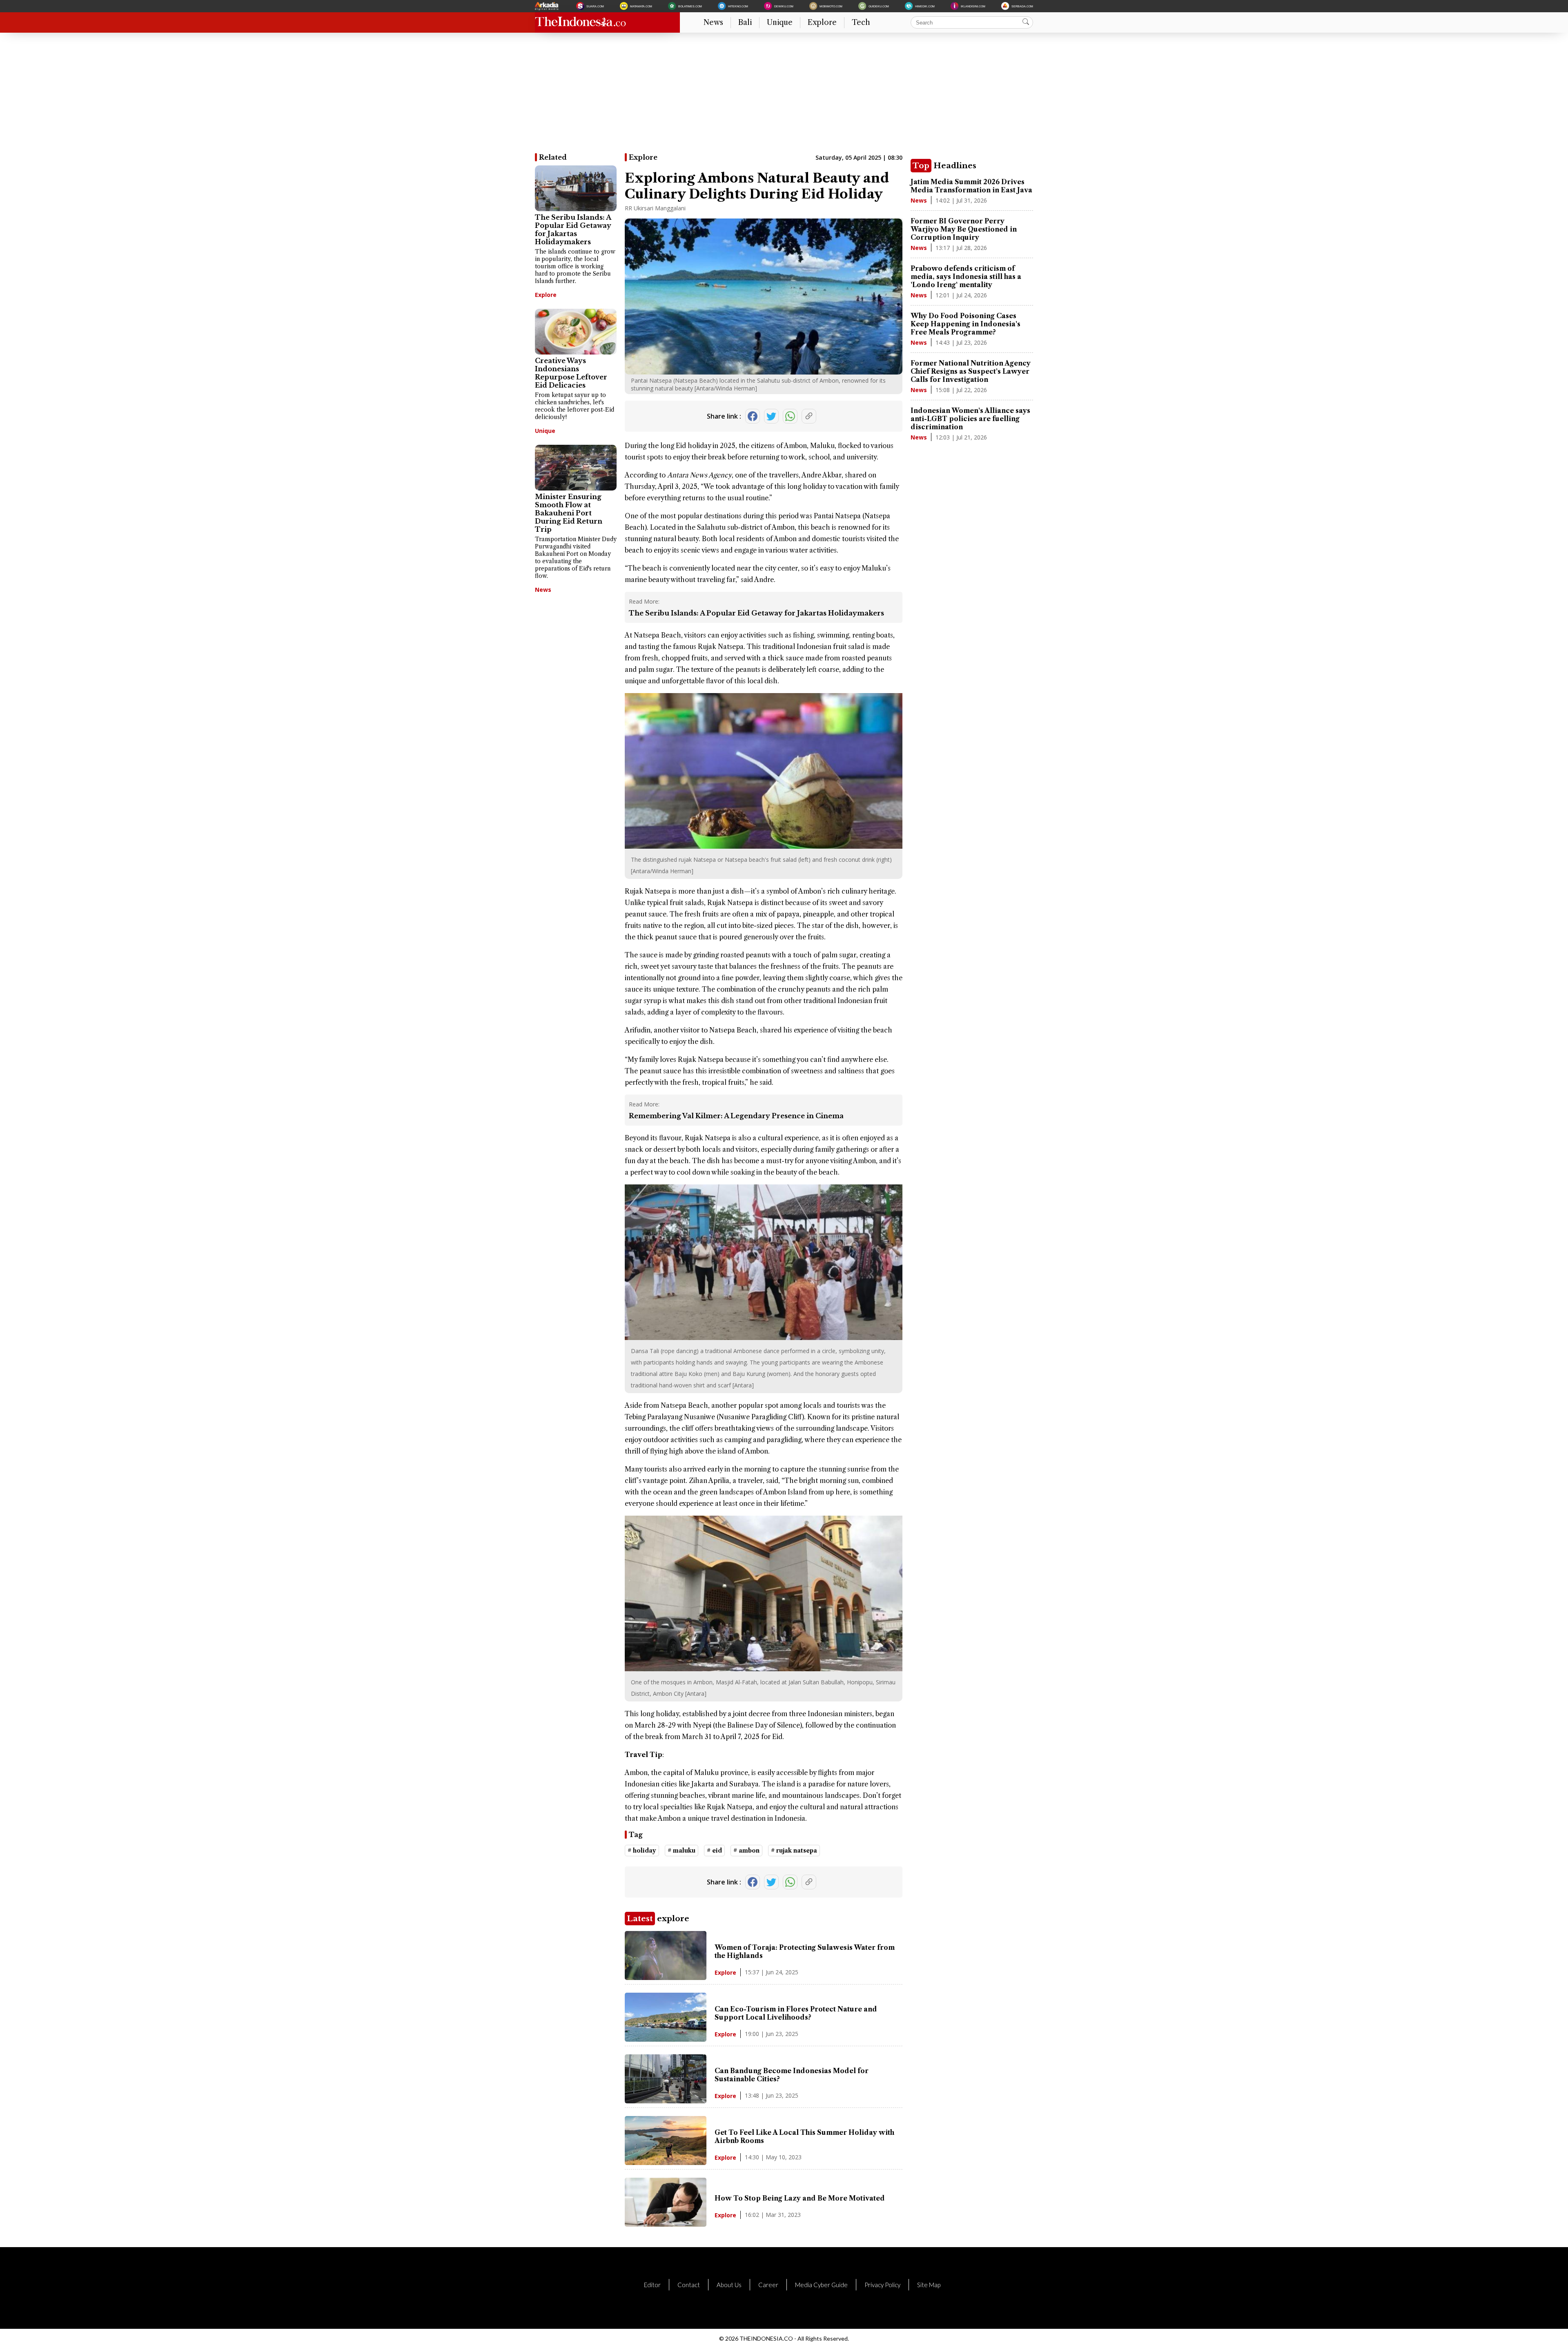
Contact (689, 2285)
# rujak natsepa (794, 1851)
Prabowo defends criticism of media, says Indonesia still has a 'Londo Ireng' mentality (966, 276)
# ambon (746, 1851)
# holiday (642, 1851)
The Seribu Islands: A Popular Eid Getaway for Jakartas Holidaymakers (573, 230)
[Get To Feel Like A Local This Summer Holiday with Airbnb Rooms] (666, 2163)
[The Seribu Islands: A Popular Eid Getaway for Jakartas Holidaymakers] (576, 188)
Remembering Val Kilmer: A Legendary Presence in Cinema (736, 1116)
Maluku (822, 446)
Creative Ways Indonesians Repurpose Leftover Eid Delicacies (571, 373)
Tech (861, 22)
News (713, 22)
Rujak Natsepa (721, 647)
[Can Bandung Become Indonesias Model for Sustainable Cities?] (666, 2101)
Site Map (929, 2285)
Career (768, 2285)
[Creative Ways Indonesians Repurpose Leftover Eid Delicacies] (576, 332)
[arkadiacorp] (548, 6)
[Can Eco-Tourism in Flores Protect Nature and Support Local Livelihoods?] (666, 2039)
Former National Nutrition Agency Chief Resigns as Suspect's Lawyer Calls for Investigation (971, 371)
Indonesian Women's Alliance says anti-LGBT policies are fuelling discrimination (970, 419)
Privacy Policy (882, 2285)
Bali (745, 22)
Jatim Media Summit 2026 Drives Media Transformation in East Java (971, 186)
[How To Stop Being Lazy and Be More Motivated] (666, 2224)
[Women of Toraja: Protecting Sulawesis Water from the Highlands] (666, 1978)
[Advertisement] (780, 96)
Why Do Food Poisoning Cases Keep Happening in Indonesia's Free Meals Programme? (966, 324)
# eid (714, 1851)
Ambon (795, 446)
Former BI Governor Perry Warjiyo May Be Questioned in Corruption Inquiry (964, 229)
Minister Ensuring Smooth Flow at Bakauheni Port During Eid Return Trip (569, 513)
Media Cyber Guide (821, 2285)
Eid (681, 446)
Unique (780, 22)
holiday (699, 446)
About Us (729, 2285)
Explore (822, 22)
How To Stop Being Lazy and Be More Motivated (800, 2198)
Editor (652, 2285)
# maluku (682, 1851)
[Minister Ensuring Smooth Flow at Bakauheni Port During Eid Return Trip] (576, 468)
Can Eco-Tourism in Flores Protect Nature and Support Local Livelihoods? (796, 2013)
